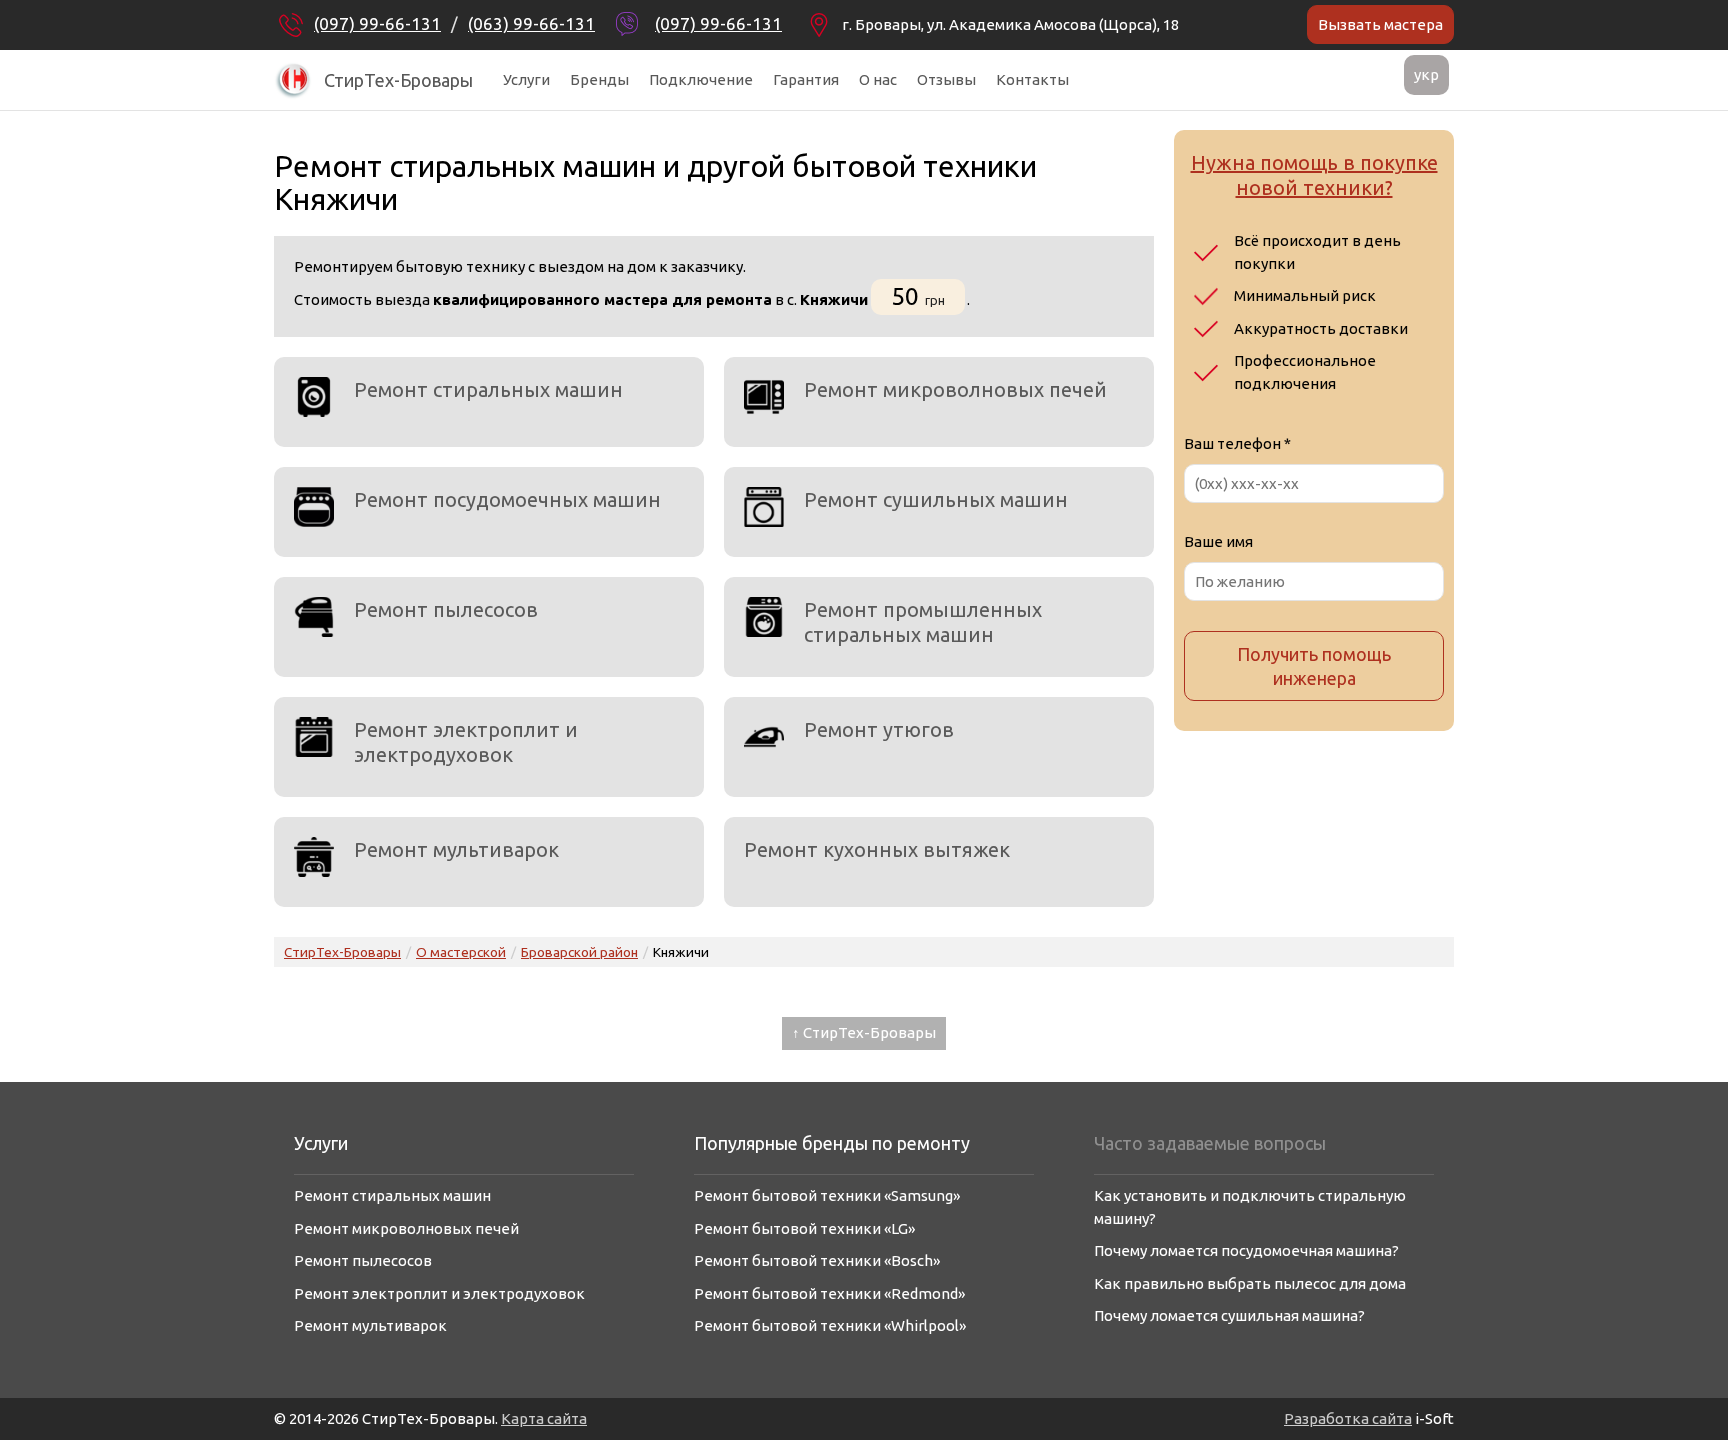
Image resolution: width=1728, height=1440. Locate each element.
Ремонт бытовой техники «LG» (804, 1228)
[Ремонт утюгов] (764, 737)
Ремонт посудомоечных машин (507, 499)
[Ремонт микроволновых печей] (764, 397)
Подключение (701, 79)
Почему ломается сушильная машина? (1229, 1315)
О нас (878, 79)
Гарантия (806, 79)
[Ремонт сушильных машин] (764, 507)
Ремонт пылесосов (446, 609)
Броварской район (579, 952)
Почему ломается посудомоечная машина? (1246, 1250)
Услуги (526, 79)
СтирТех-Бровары (398, 80)
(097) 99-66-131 (377, 23)
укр (1426, 74)
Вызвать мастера (1380, 24)
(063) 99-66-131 (531, 23)
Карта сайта (544, 1418)
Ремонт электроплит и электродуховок (466, 742)
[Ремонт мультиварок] (314, 857)
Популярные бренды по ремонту (832, 1143)
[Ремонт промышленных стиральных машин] (764, 617)
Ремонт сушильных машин (936, 499)
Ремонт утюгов (879, 729)
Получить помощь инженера (1314, 666)
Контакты (1032, 79)
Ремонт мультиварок (456, 849)
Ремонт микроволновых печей (955, 389)
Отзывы (946, 79)
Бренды (599, 79)
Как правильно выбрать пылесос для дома (1250, 1283)
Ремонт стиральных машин (488, 389)
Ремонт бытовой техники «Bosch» (817, 1260)
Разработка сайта (1348, 1418)
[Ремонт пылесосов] (314, 617)
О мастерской (461, 952)
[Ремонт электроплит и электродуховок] (314, 737)
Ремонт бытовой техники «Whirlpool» (830, 1325)
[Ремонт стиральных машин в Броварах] (314, 397)
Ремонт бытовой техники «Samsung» (827, 1195)
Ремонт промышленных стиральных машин (923, 622)
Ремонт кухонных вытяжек (877, 849)
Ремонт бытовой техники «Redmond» (829, 1293)
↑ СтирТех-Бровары (864, 1032)
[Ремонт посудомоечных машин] (314, 507)
